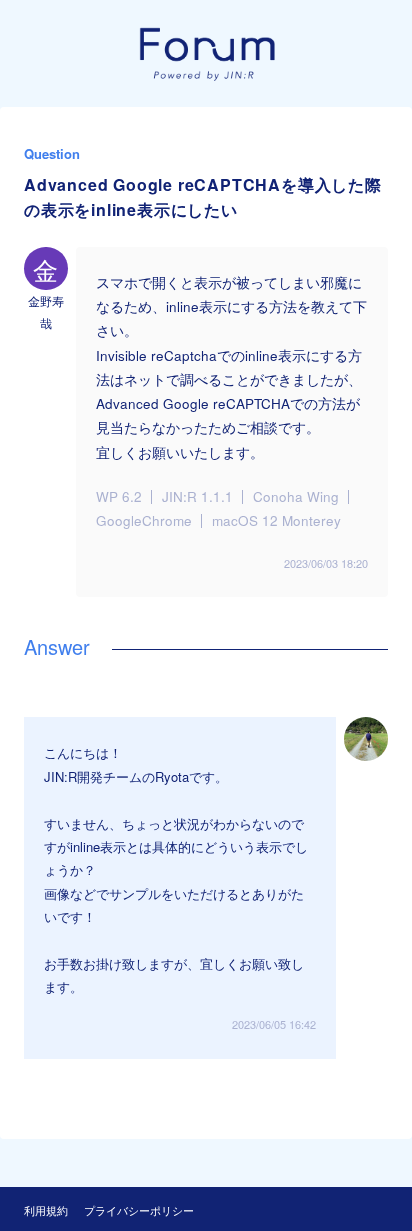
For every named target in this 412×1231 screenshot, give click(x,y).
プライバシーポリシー (139, 1210)
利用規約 (46, 1210)
